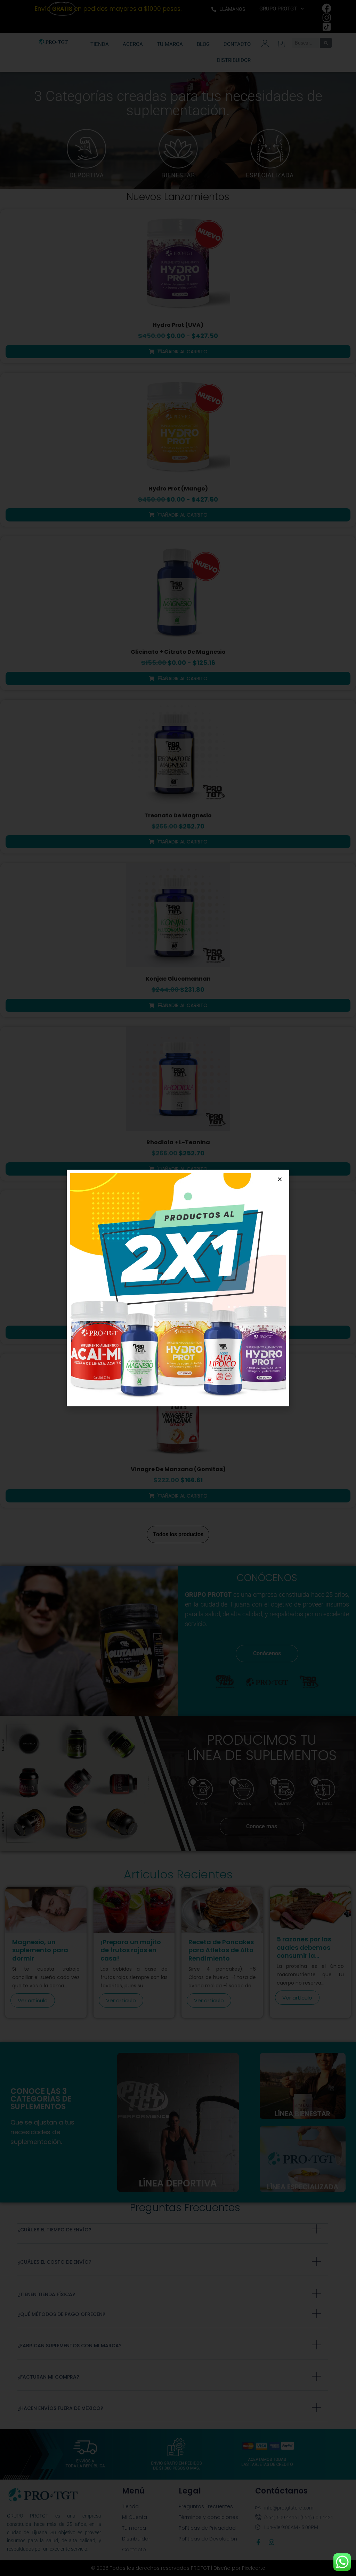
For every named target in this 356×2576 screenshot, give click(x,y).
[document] (178, 1288)
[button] (280, 1179)
